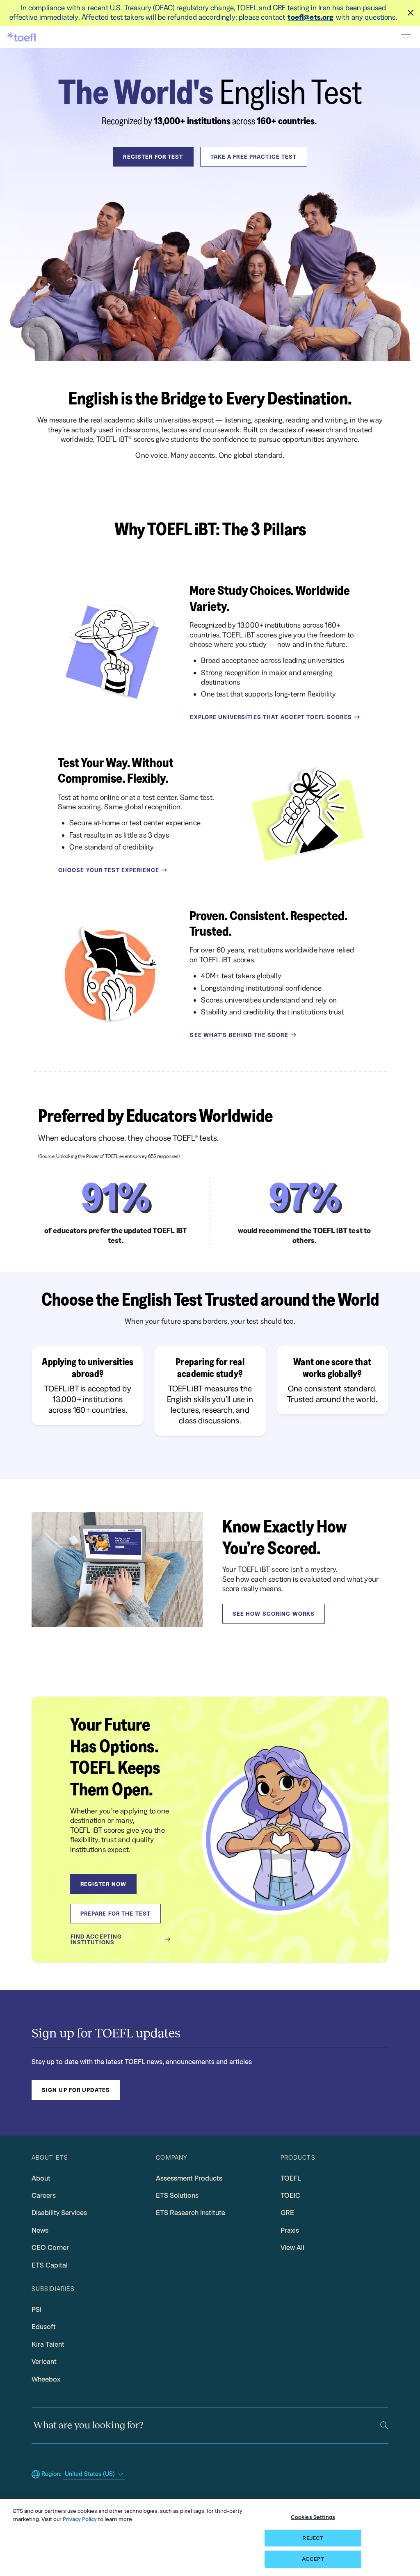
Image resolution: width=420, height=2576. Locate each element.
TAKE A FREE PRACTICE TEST (254, 157)
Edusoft (44, 2327)
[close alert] (411, 13)
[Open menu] (407, 37)
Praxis (290, 2230)
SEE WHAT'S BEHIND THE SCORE (239, 1035)
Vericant (44, 2362)
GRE (287, 2213)
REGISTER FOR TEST (153, 157)
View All (292, 2248)
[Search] (384, 2425)
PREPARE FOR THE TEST (115, 1914)
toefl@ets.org (310, 17)
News (40, 2230)
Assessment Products (189, 2178)
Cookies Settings (313, 2517)
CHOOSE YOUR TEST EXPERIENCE (109, 870)
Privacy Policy (80, 2519)
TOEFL (291, 2178)
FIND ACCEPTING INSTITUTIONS (96, 1939)
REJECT (313, 2538)
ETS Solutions (177, 2196)
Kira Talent (48, 2344)
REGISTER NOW (103, 1884)
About (41, 2178)
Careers (44, 2196)
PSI (37, 2310)
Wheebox (46, 2379)
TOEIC (290, 2196)
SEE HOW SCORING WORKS (274, 1614)
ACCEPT (313, 2559)
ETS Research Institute (191, 2213)
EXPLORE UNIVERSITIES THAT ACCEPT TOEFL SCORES (271, 717)
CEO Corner (50, 2248)
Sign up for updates (76, 2090)
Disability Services (59, 2213)
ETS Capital (50, 2265)
